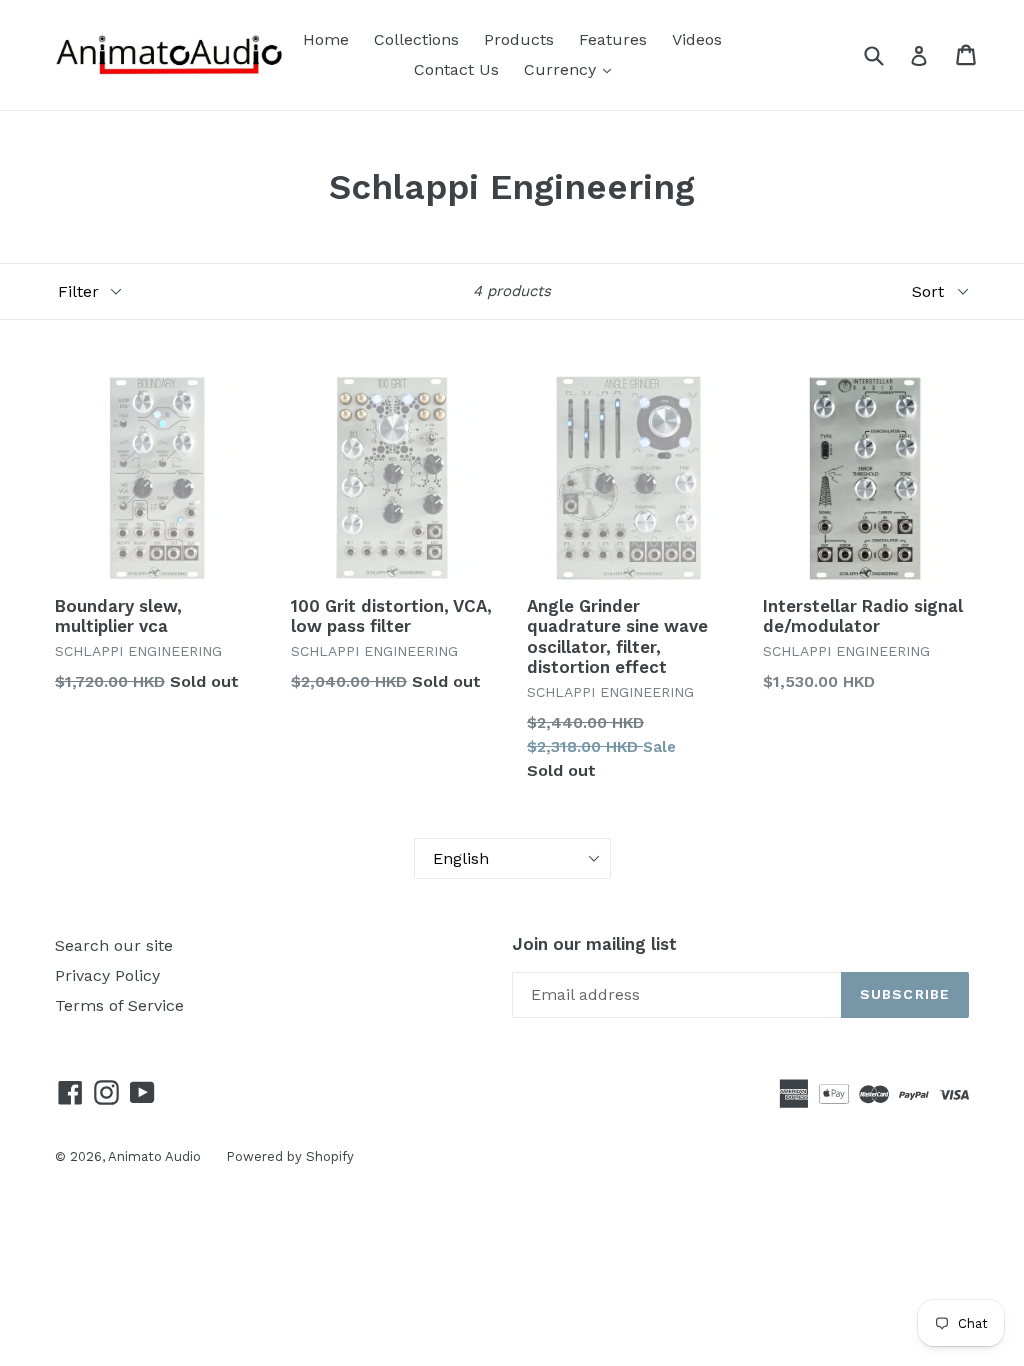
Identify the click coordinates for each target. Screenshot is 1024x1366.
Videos (697, 39)
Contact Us (456, 69)
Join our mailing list (594, 944)
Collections (416, 39)
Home (326, 39)
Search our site (114, 945)
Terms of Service (119, 1005)
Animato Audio (154, 1156)
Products (519, 39)
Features (613, 39)
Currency (562, 69)
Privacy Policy (107, 975)
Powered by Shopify (290, 1156)
